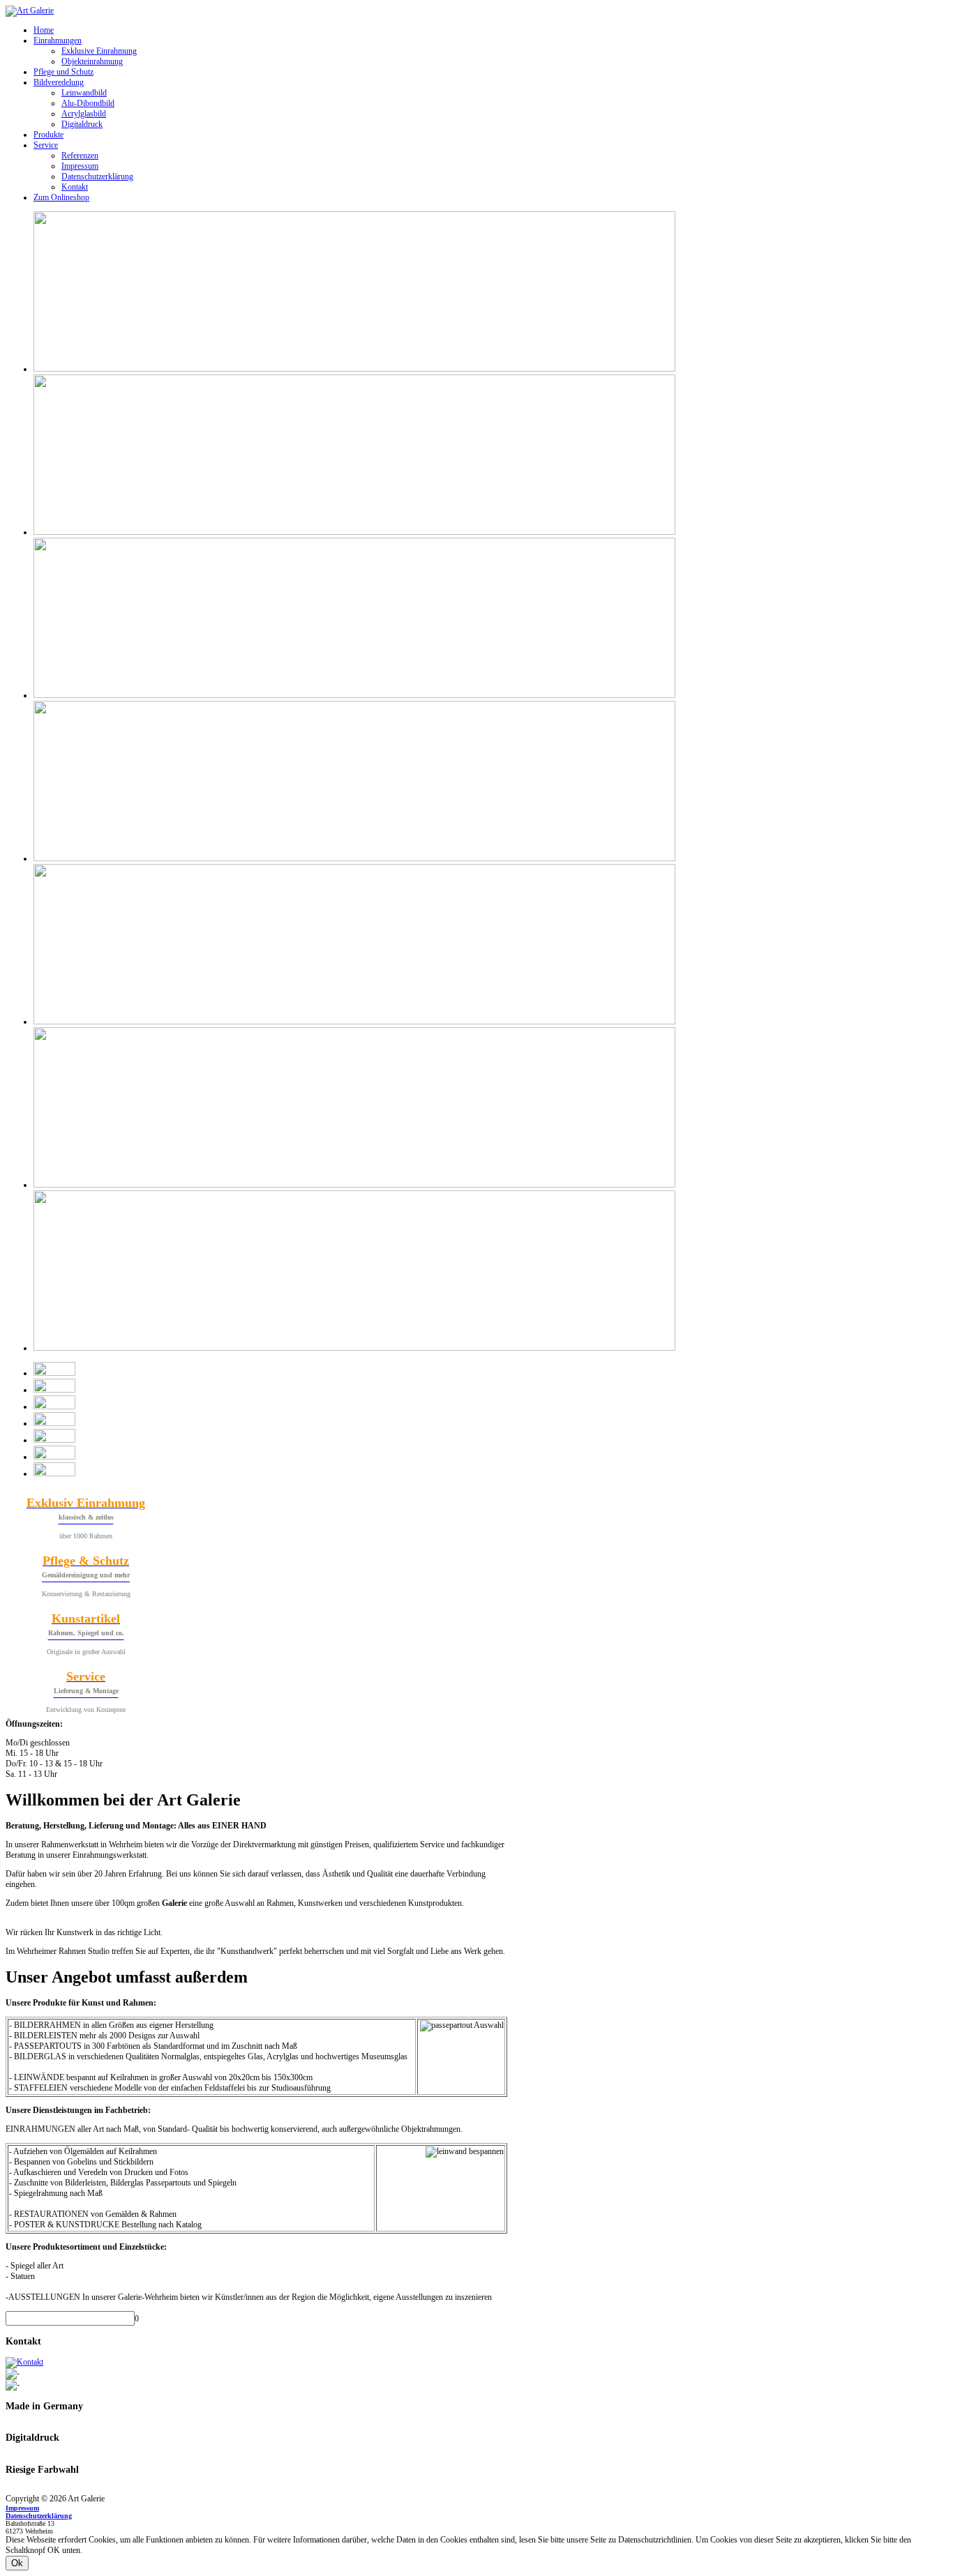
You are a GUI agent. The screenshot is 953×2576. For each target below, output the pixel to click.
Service (46, 145)
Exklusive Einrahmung (99, 51)
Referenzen (80, 156)
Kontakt (75, 187)
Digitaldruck (82, 124)
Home (44, 30)
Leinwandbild (84, 93)
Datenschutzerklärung (97, 176)
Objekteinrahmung (92, 61)
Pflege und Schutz (63, 72)
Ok (17, 2563)
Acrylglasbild (84, 114)
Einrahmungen (58, 40)
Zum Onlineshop (61, 197)
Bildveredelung (59, 82)
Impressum (80, 166)
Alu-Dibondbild (88, 103)
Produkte (48, 135)
